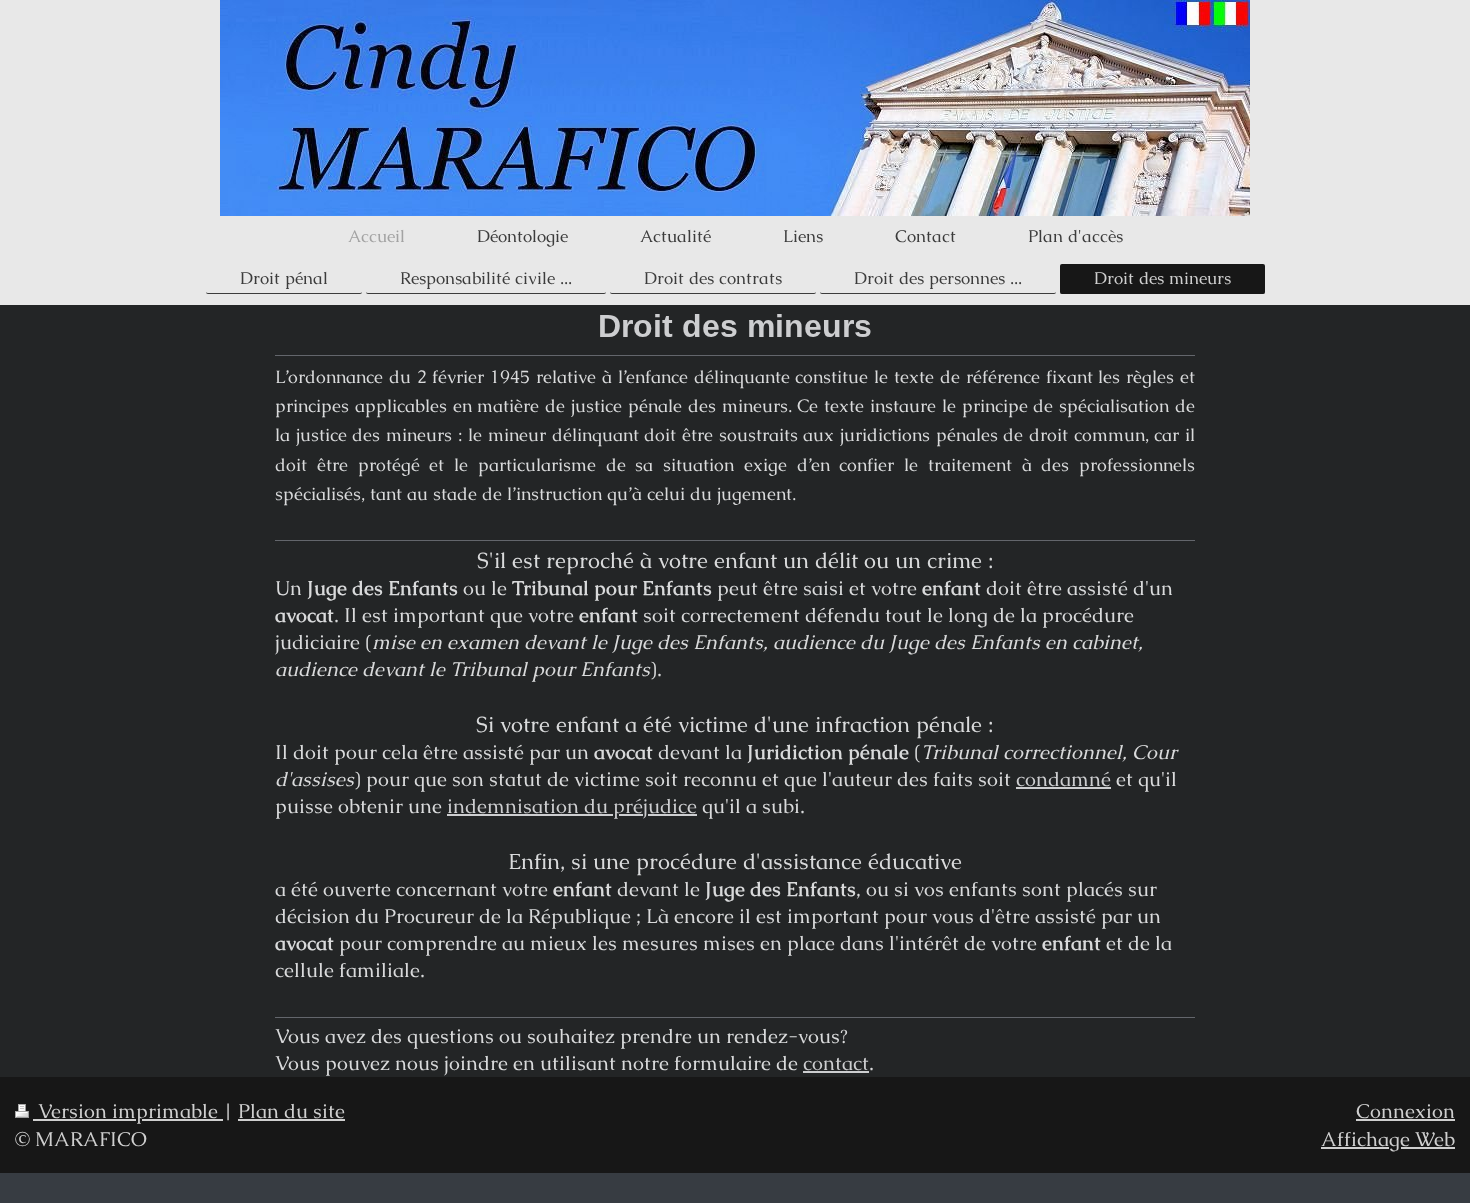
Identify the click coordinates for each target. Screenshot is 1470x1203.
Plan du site (291, 1111)
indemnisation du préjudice (572, 806)
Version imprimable (128, 1111)
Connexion (1405, 1111)
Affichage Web (1388, 1139)
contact (836, 1063)
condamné (1063, 779)
